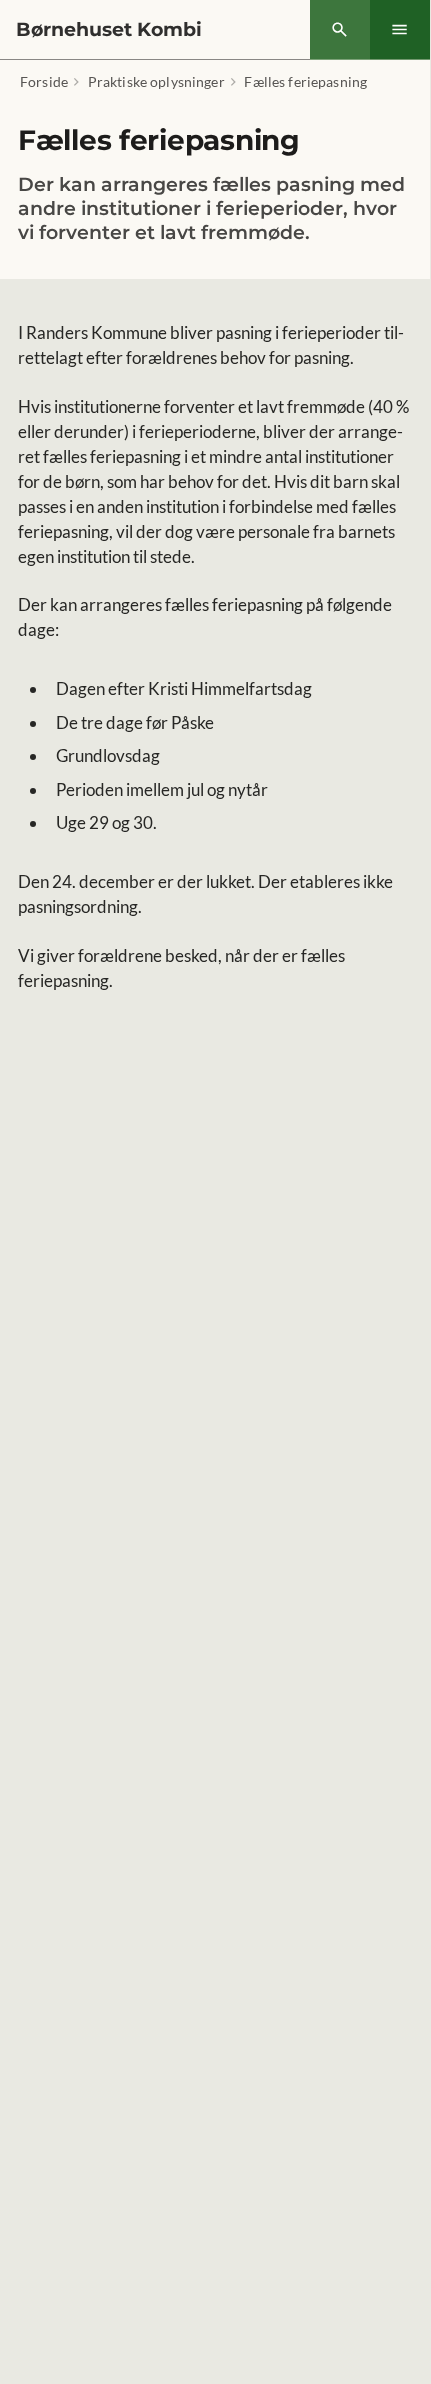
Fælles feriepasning (305, 81)
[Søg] (340, 30)
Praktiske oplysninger (156, 81)
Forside (44, 81)
